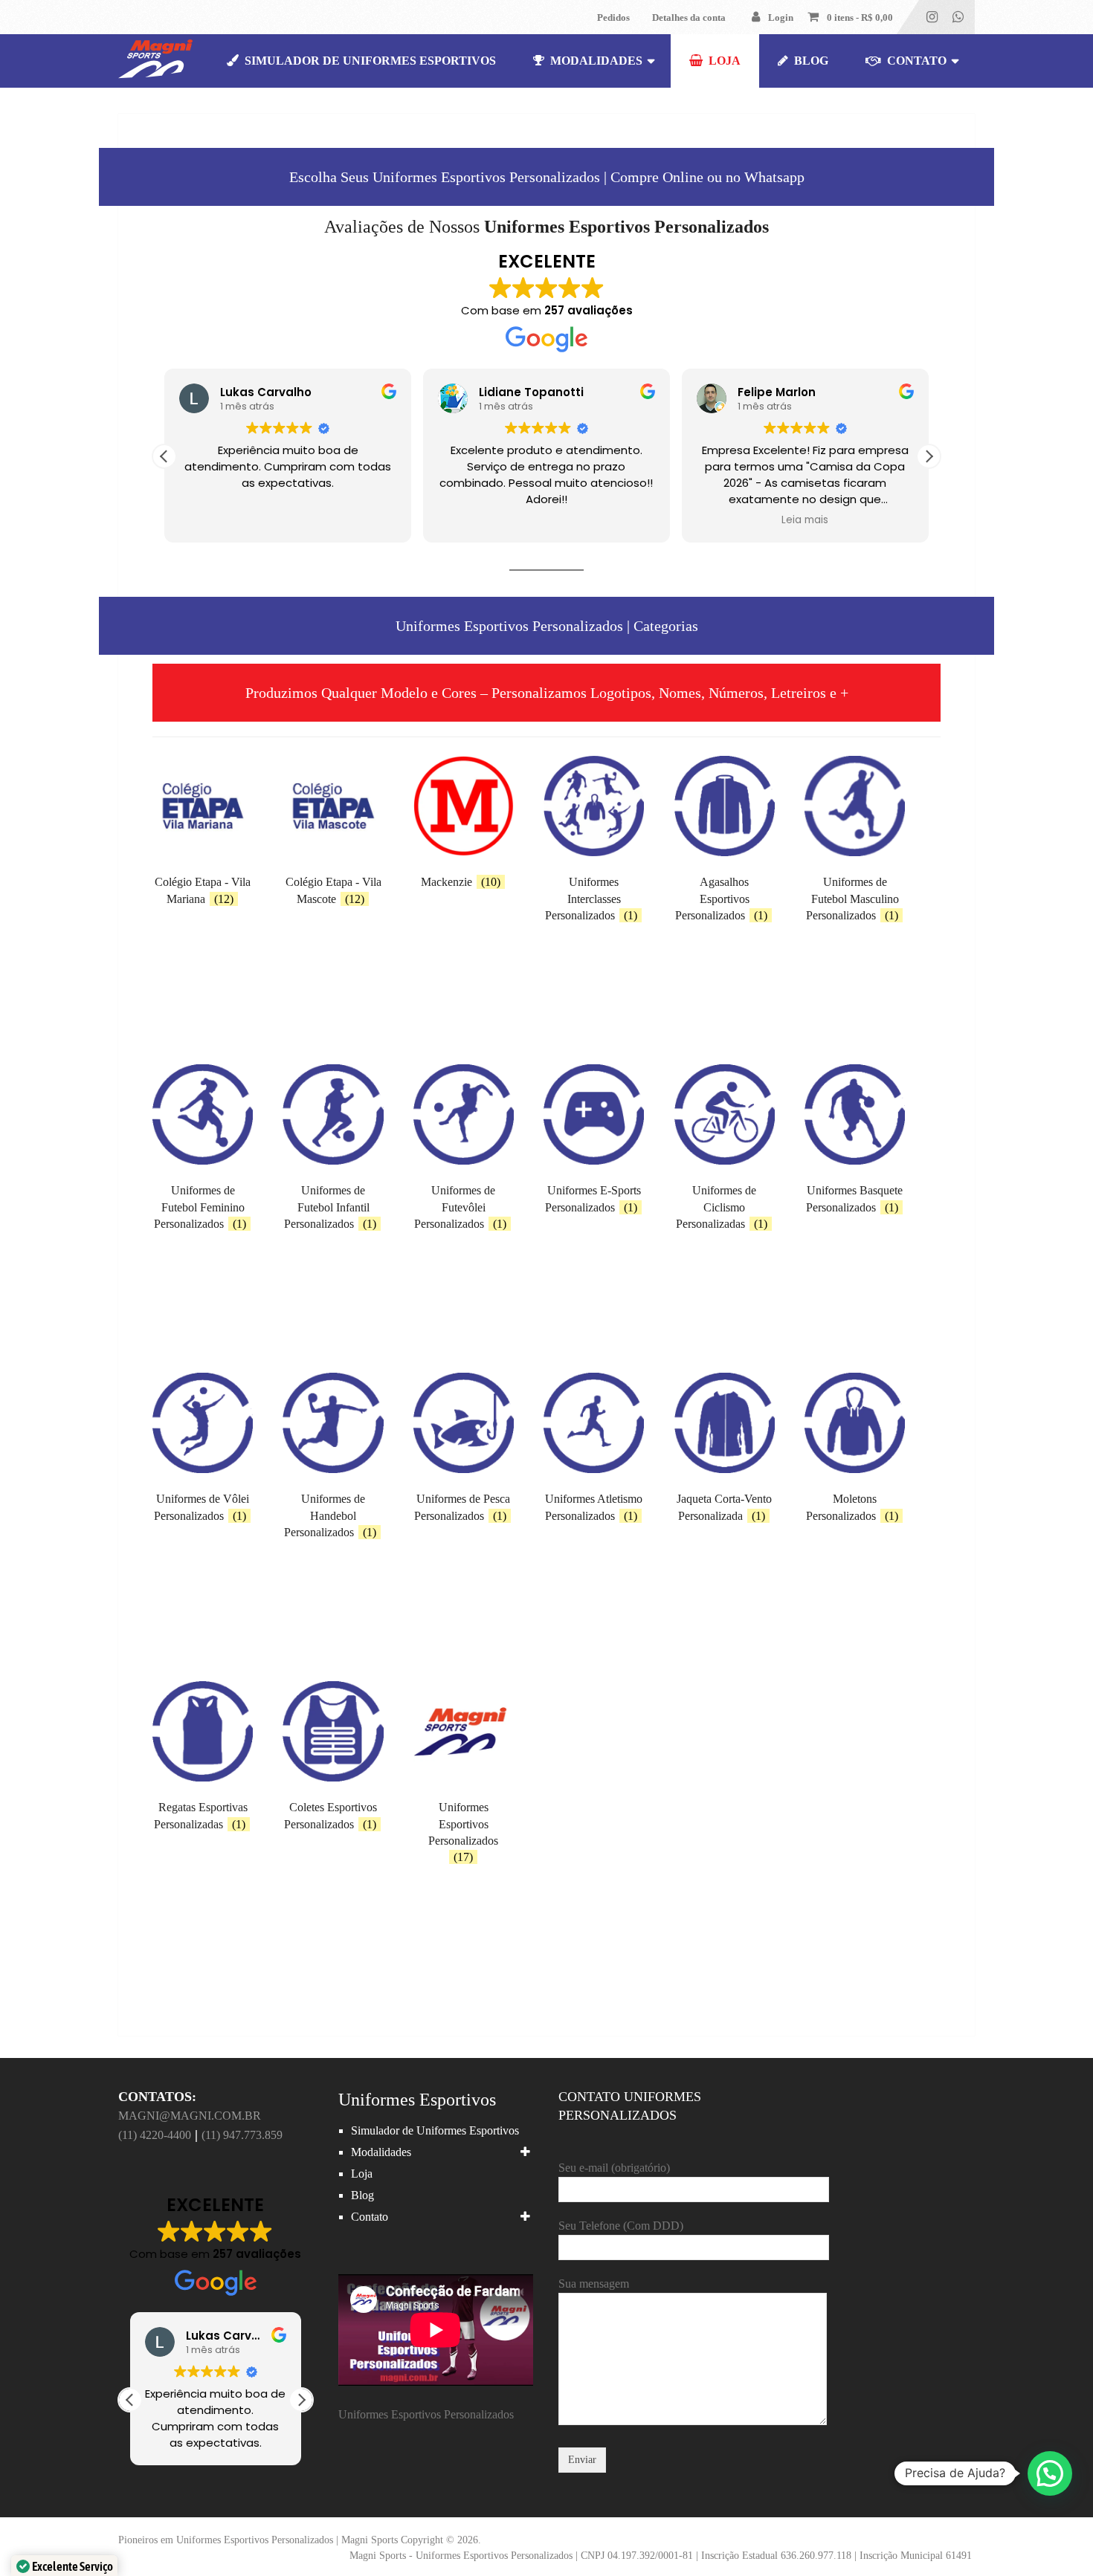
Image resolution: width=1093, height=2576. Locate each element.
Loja (723, 61)
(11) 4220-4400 (155, 2135)
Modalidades (595, 61)
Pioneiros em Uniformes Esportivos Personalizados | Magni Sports (258, 2540)
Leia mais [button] (805, 520)
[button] (929, 456)
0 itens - (860, 17)
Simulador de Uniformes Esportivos (369, 61)
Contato (915, 61)
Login (781, 17)
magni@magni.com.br (190, 2116)
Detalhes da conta (689, 17)
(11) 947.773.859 (242, 2135)
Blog (810, 61)
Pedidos (613, 17)
